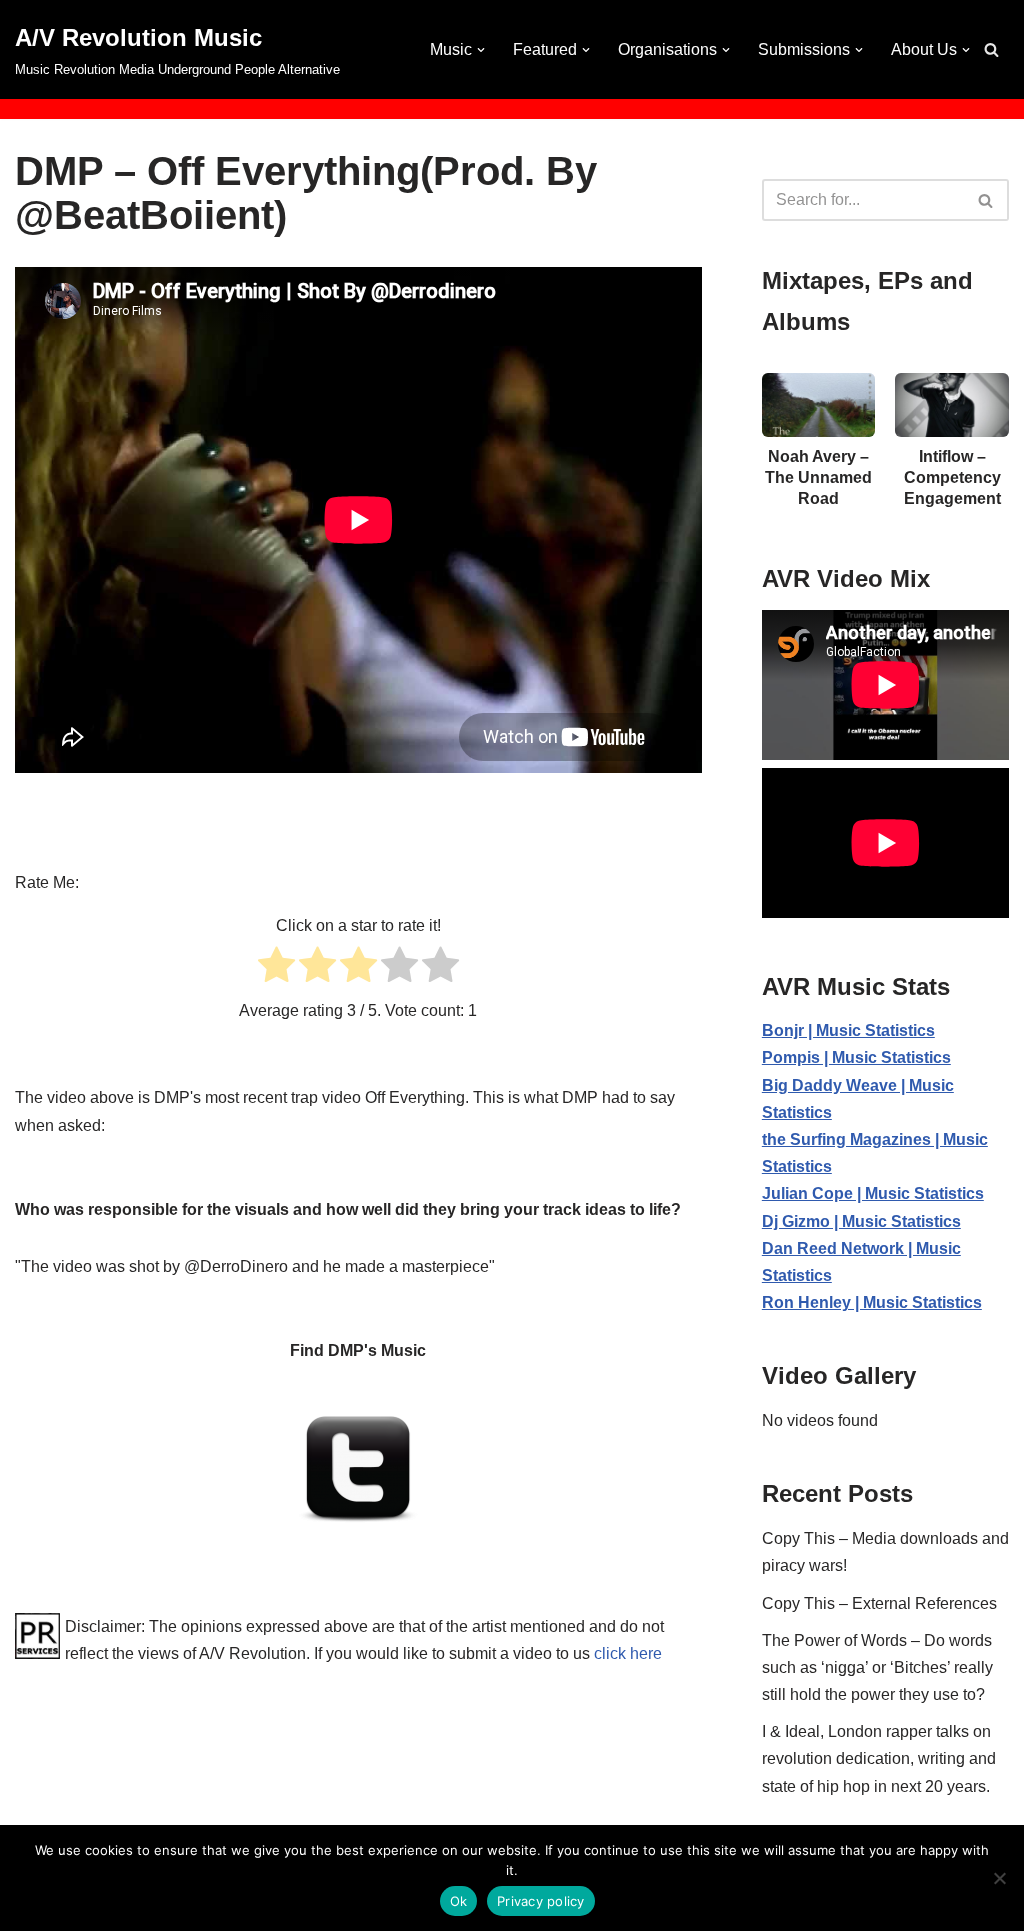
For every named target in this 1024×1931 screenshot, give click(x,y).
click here (628, 1653)
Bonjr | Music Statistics (848, 1030)
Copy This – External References (879, 1603)
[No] (999, 1878)
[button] (481, 50)
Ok (459, 1901)
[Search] (991, 49)
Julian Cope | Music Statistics (873, 1193)
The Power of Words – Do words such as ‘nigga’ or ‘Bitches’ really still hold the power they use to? (877, 1667)
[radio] (276, 968)
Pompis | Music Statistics (856, 1057)
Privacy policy (541, 1901)
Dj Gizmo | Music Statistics (861, 1221)
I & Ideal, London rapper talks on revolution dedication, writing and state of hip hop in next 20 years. (879, 1758)
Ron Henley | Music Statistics (872, 1302)
